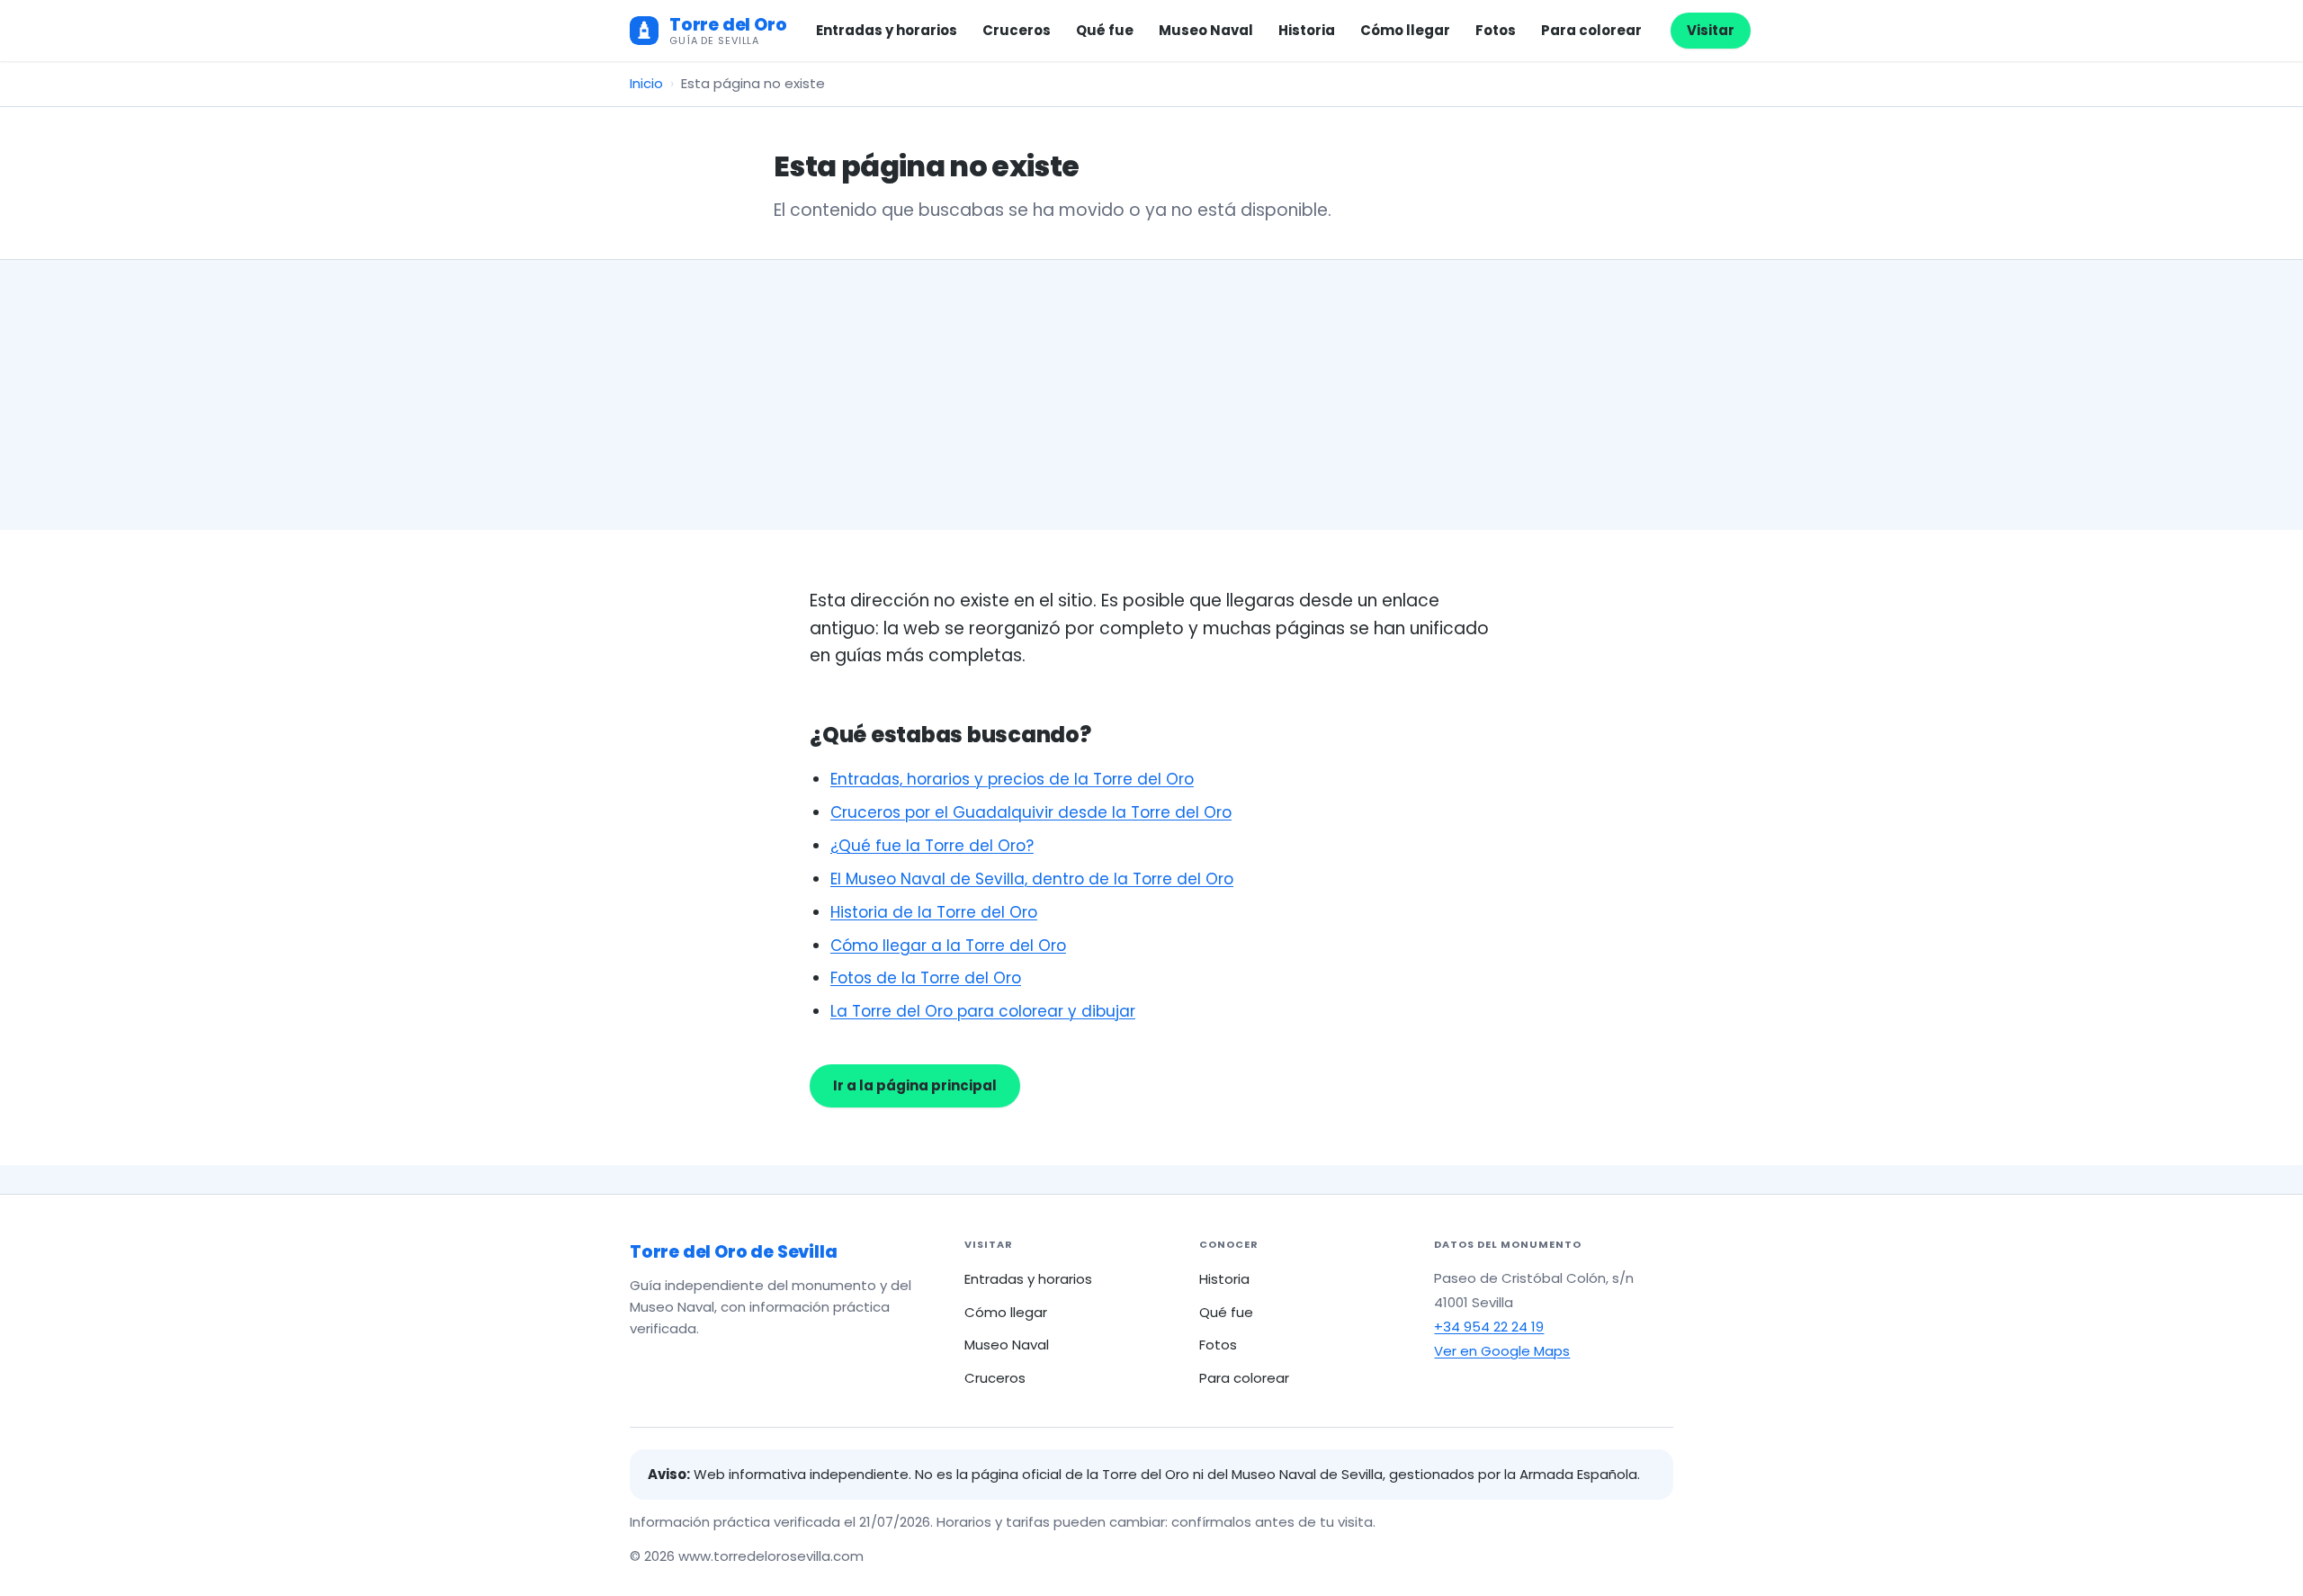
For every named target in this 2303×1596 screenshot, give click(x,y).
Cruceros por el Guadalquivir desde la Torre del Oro (1031, 812)
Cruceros (1017, 30)
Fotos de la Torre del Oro (926, 978)
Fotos (1496, 30)
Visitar (1711, 30)
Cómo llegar (1405, 30)
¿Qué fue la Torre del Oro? (932, 846)
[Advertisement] (1151, 395)
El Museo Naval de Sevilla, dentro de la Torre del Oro (1032, 879)
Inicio (646, 83)
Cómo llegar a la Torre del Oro (948, 946)
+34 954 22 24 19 (1489, 1327)
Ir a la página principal (915, 1085)
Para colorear (1591, 30)
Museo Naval (1206, 30)
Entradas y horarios (887, 30)
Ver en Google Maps (1502, 1351)
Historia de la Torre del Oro (934, 912)
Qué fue (1105, 30)
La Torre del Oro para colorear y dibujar (983, 1011)
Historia (1307, 30)
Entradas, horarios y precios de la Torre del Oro (1012, 779)
